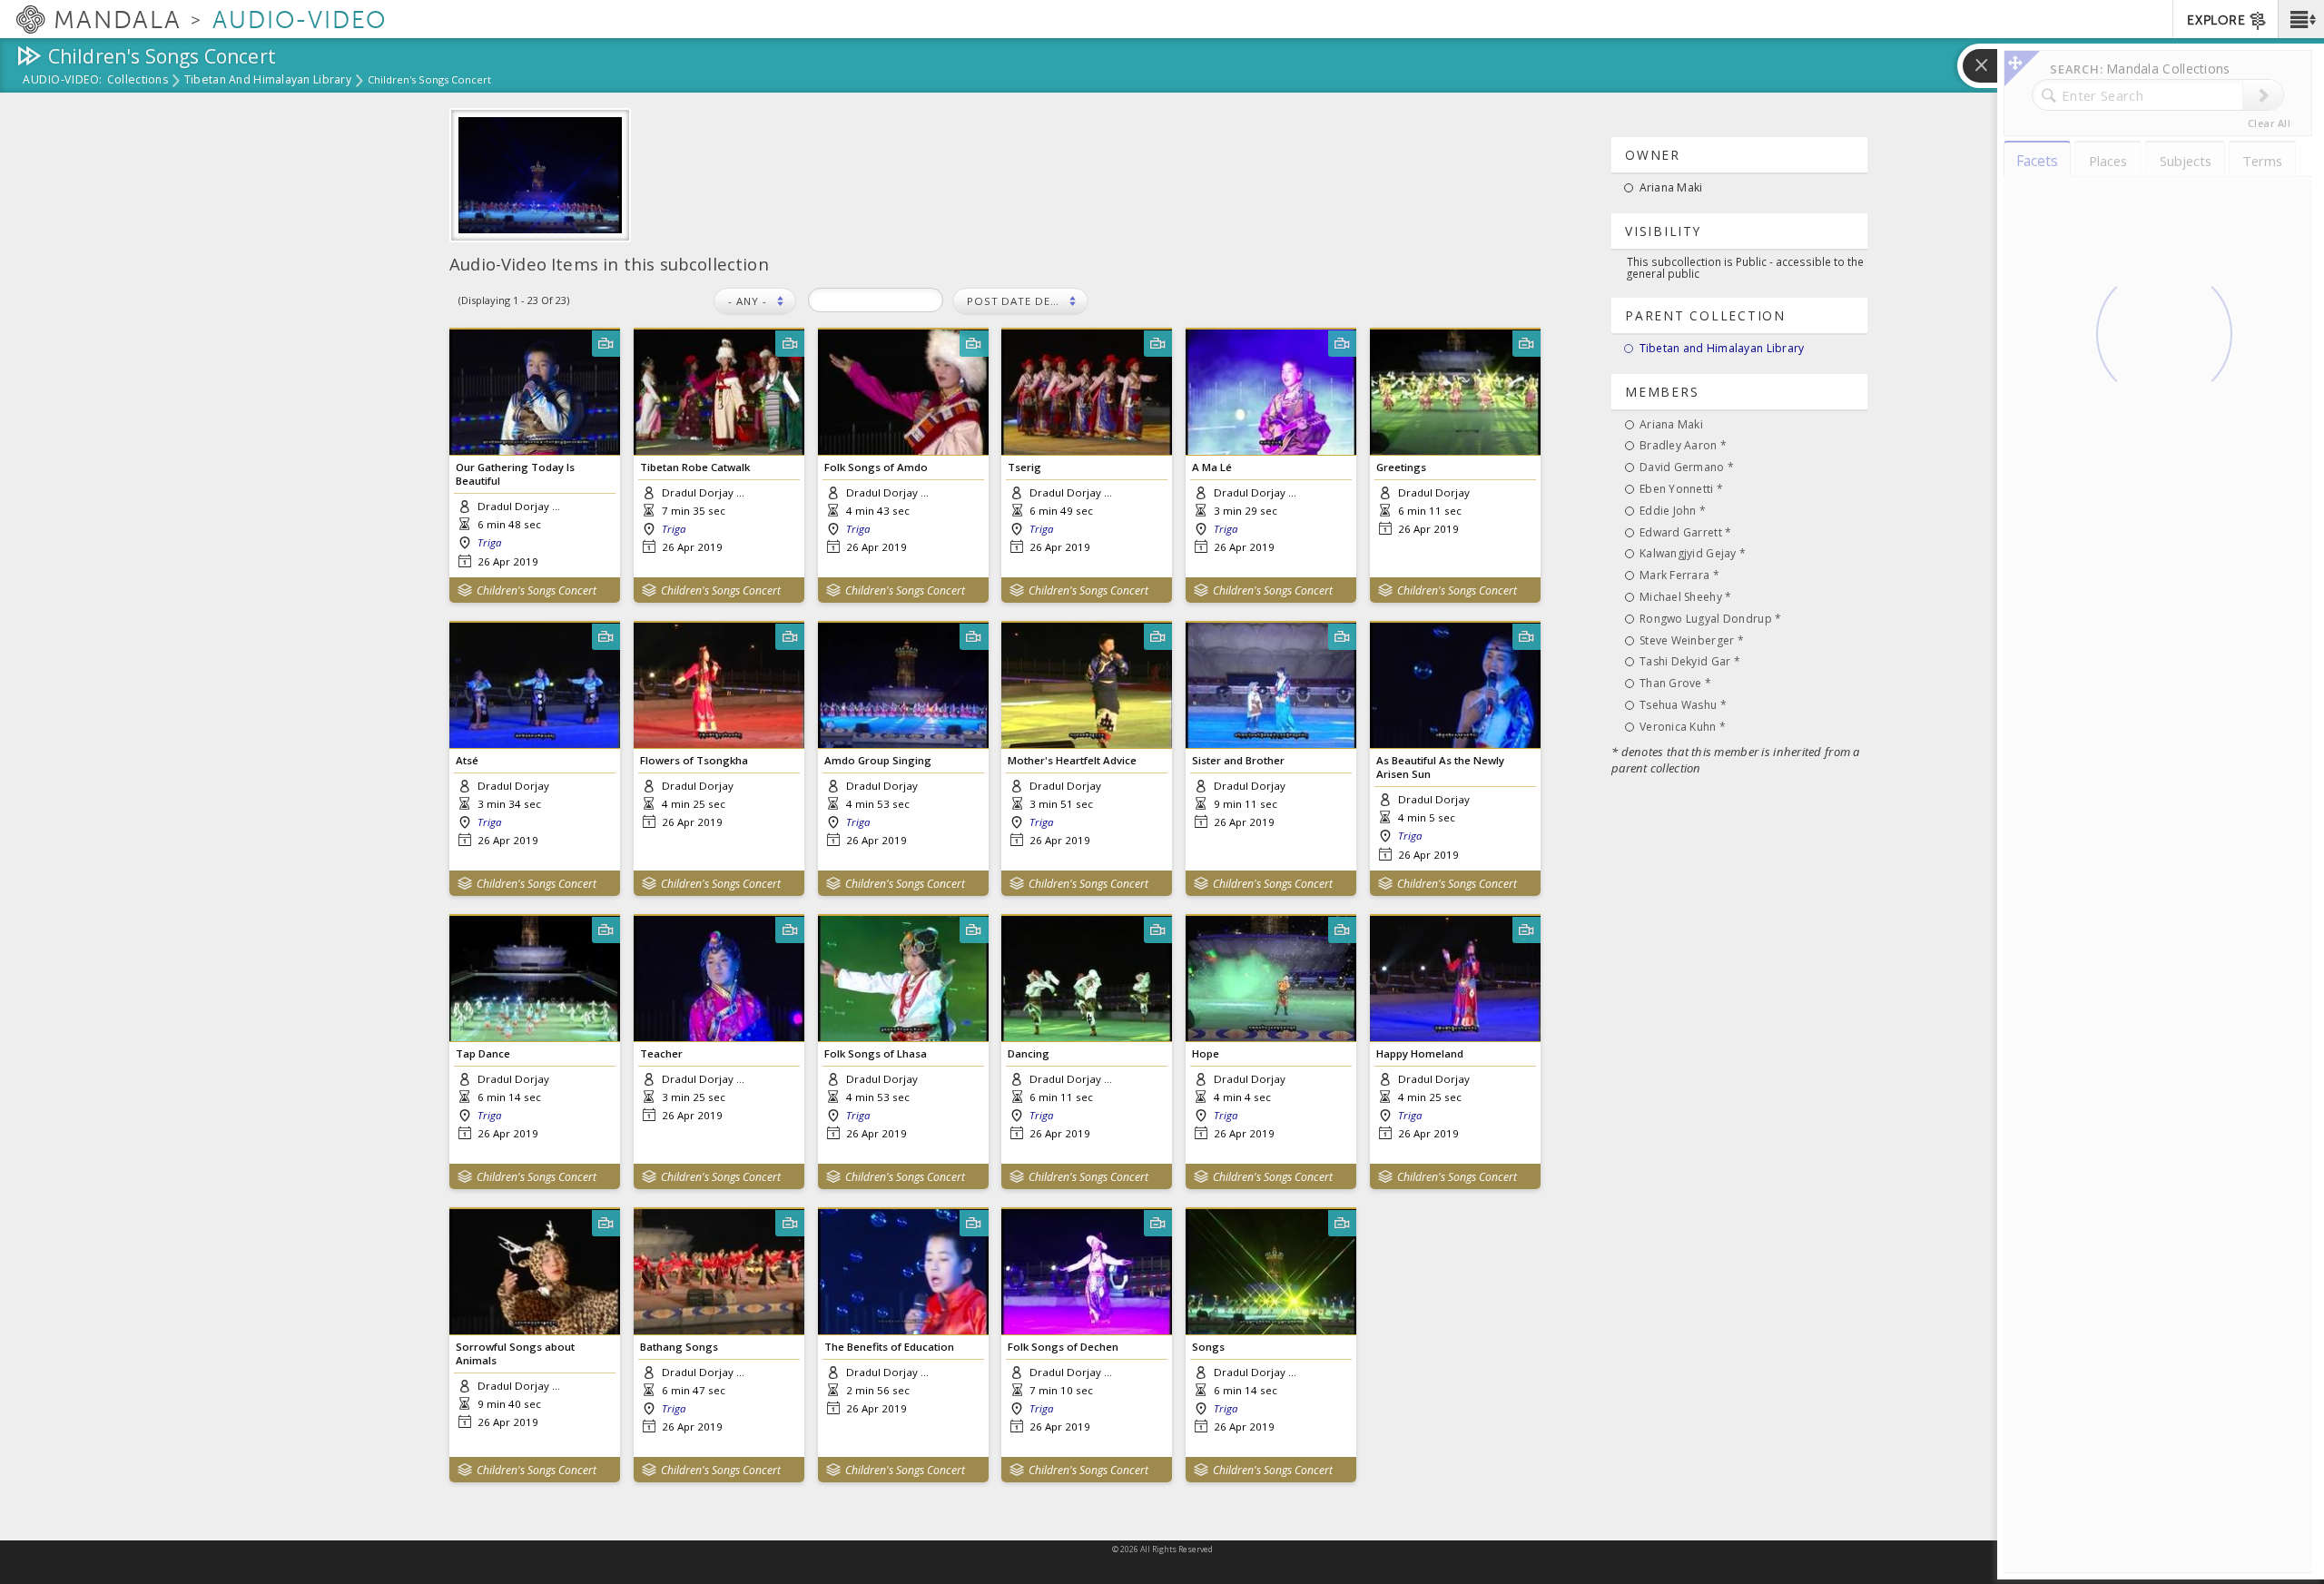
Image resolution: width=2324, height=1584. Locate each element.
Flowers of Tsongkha (694, 760)
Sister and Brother (1238, 760)
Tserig (1024, 467)
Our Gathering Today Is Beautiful (515, 474)
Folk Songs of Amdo (876, 467)
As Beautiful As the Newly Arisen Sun (1440, 767)
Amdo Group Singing (878, 760)
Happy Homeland (1420, 1053)
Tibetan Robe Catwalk (695, 467)
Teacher (661, 1053)
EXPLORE (2216, 20)
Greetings (1401, 467)
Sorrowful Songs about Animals (515, 1353)
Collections (138, 81)
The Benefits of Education (889, 1347)
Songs (1208, 1347)
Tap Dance (483, 1053)
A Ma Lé (1212, 467)
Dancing (1029, 1053)
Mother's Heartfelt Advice (1072, 760)
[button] (2301, 19)
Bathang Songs (679, 1347)
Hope (1206, 1053)
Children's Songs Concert (537, 590)
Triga (489, 542)
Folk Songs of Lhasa (876, 1053)
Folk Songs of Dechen (1063, 1347)
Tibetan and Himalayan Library (268, 81)
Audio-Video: (63, 81)
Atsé (467, 760)
